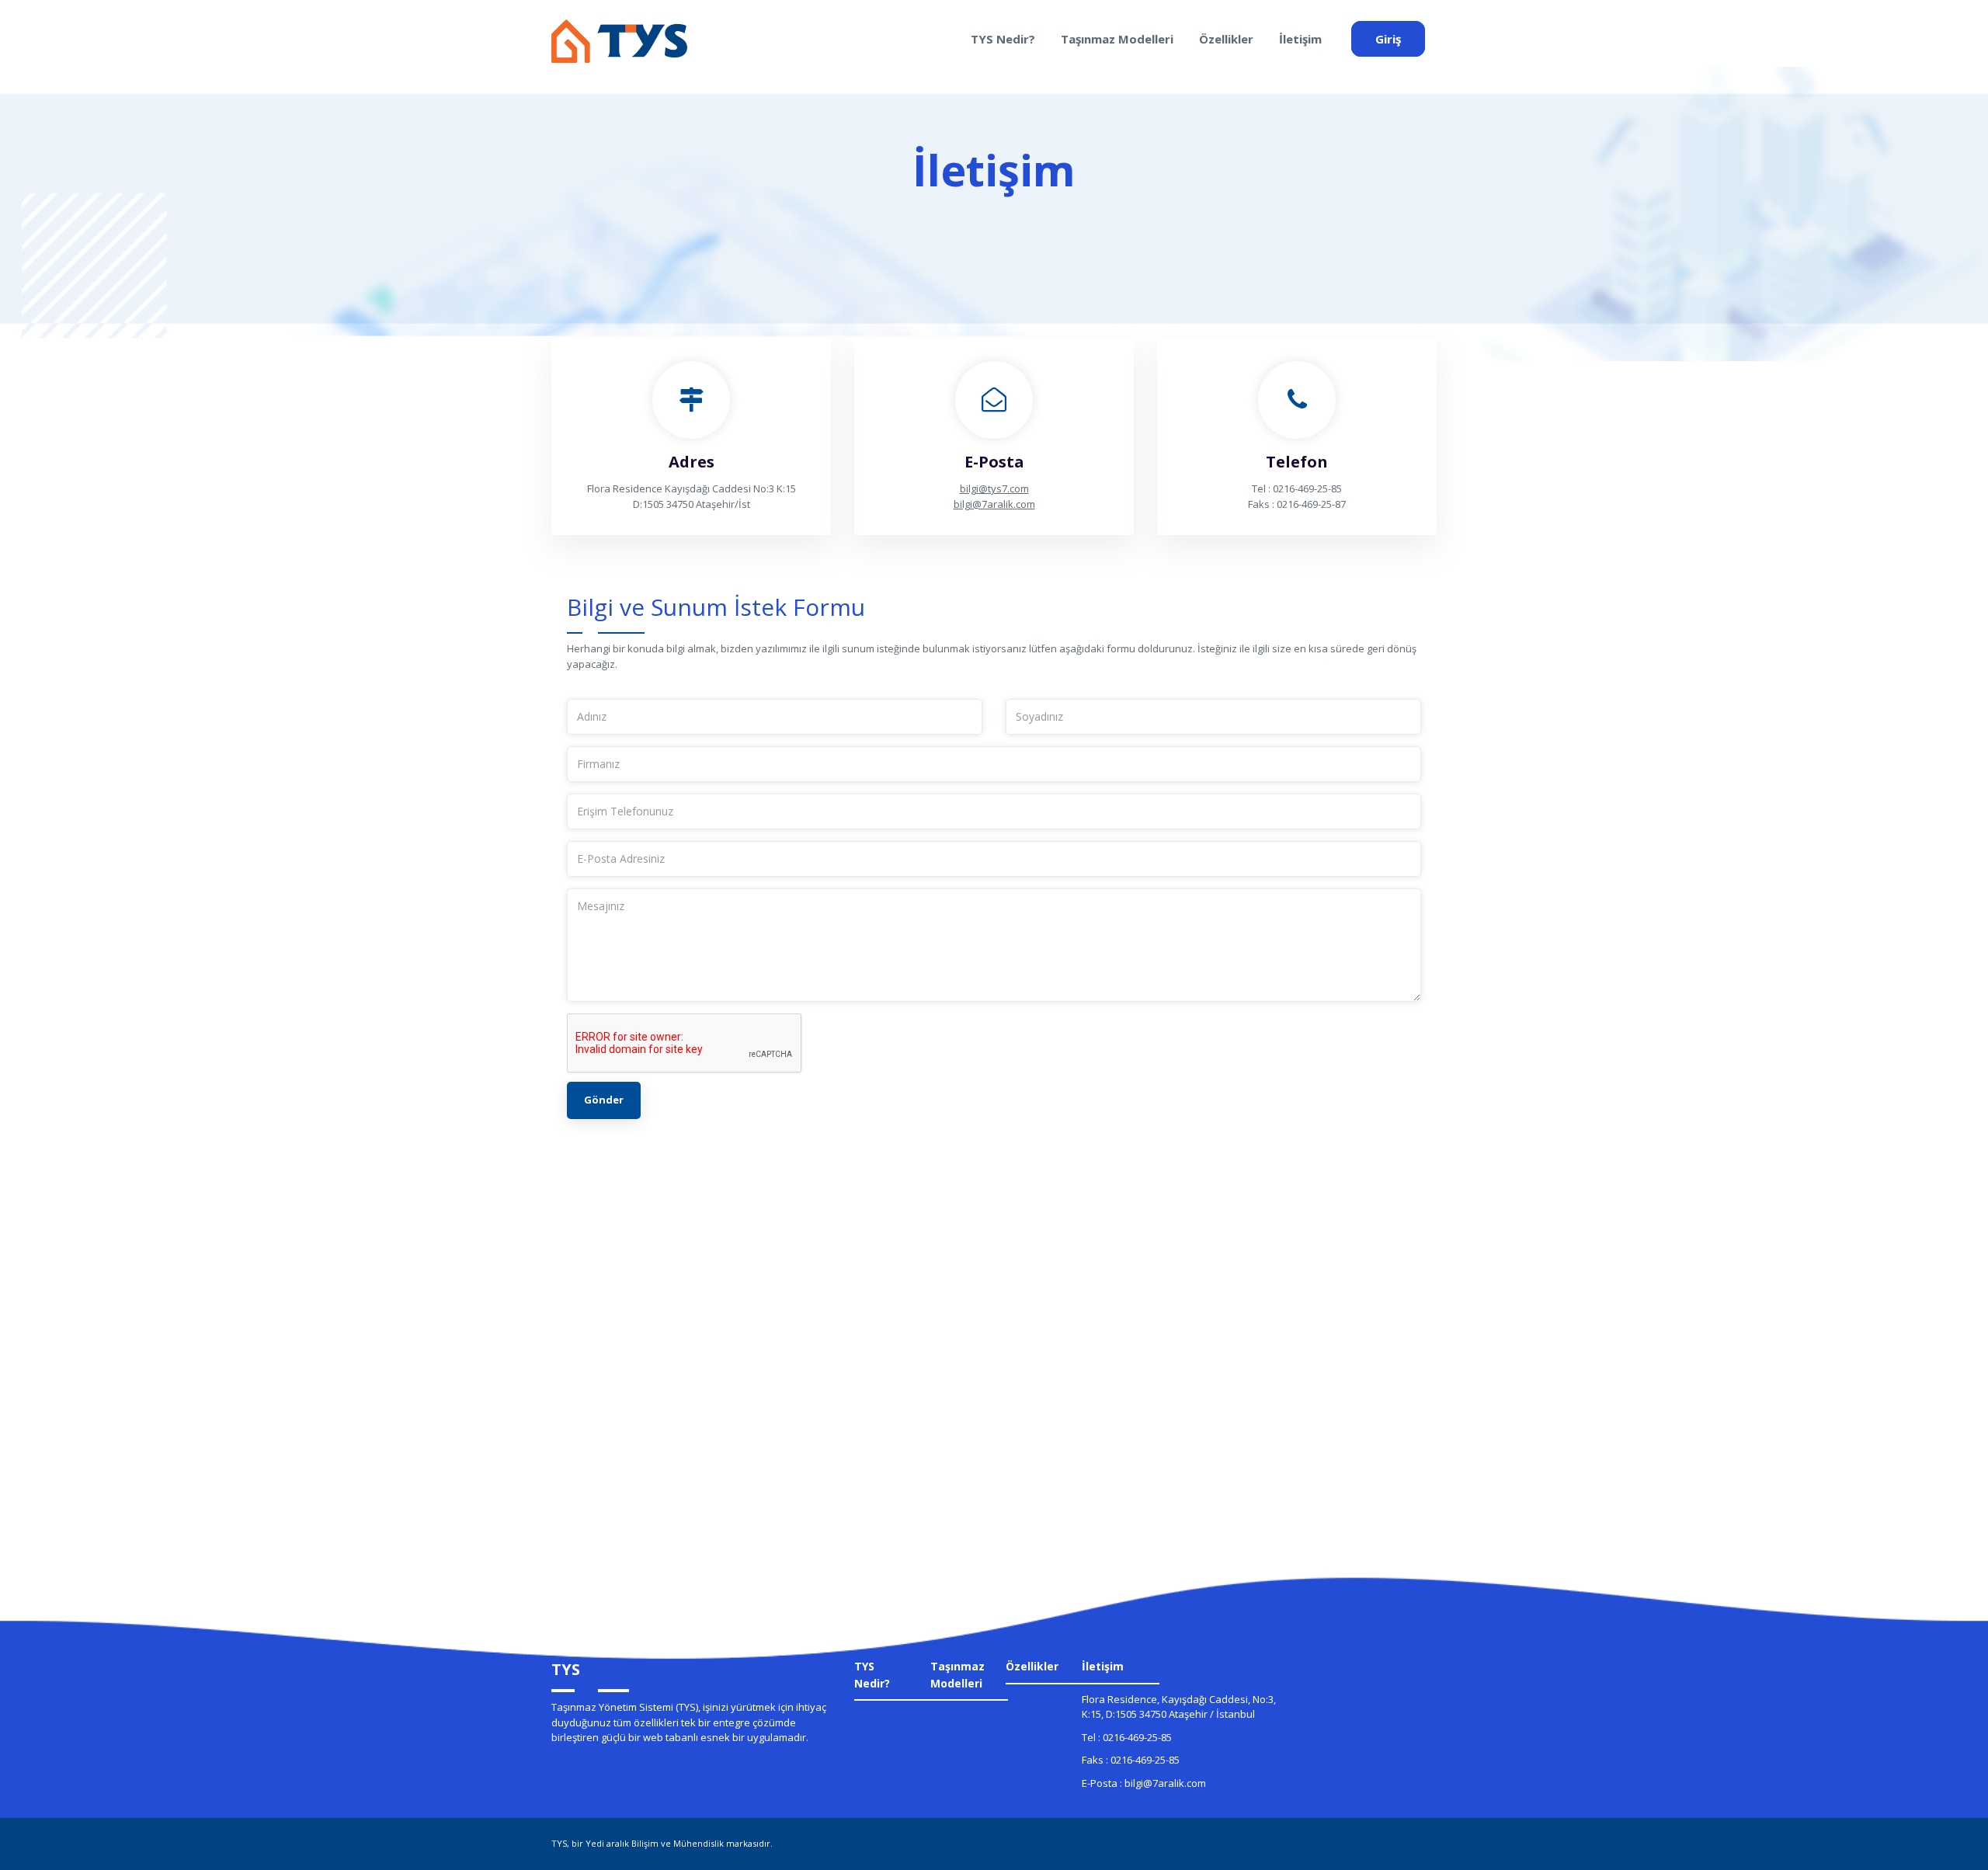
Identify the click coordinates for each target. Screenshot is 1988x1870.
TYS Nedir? (1003, 39)
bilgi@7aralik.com (994, 504)
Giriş (1388, 39)
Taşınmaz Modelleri (1117, 39)
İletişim (1300, 39)
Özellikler (1226, 39)
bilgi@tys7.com (994, 488)
